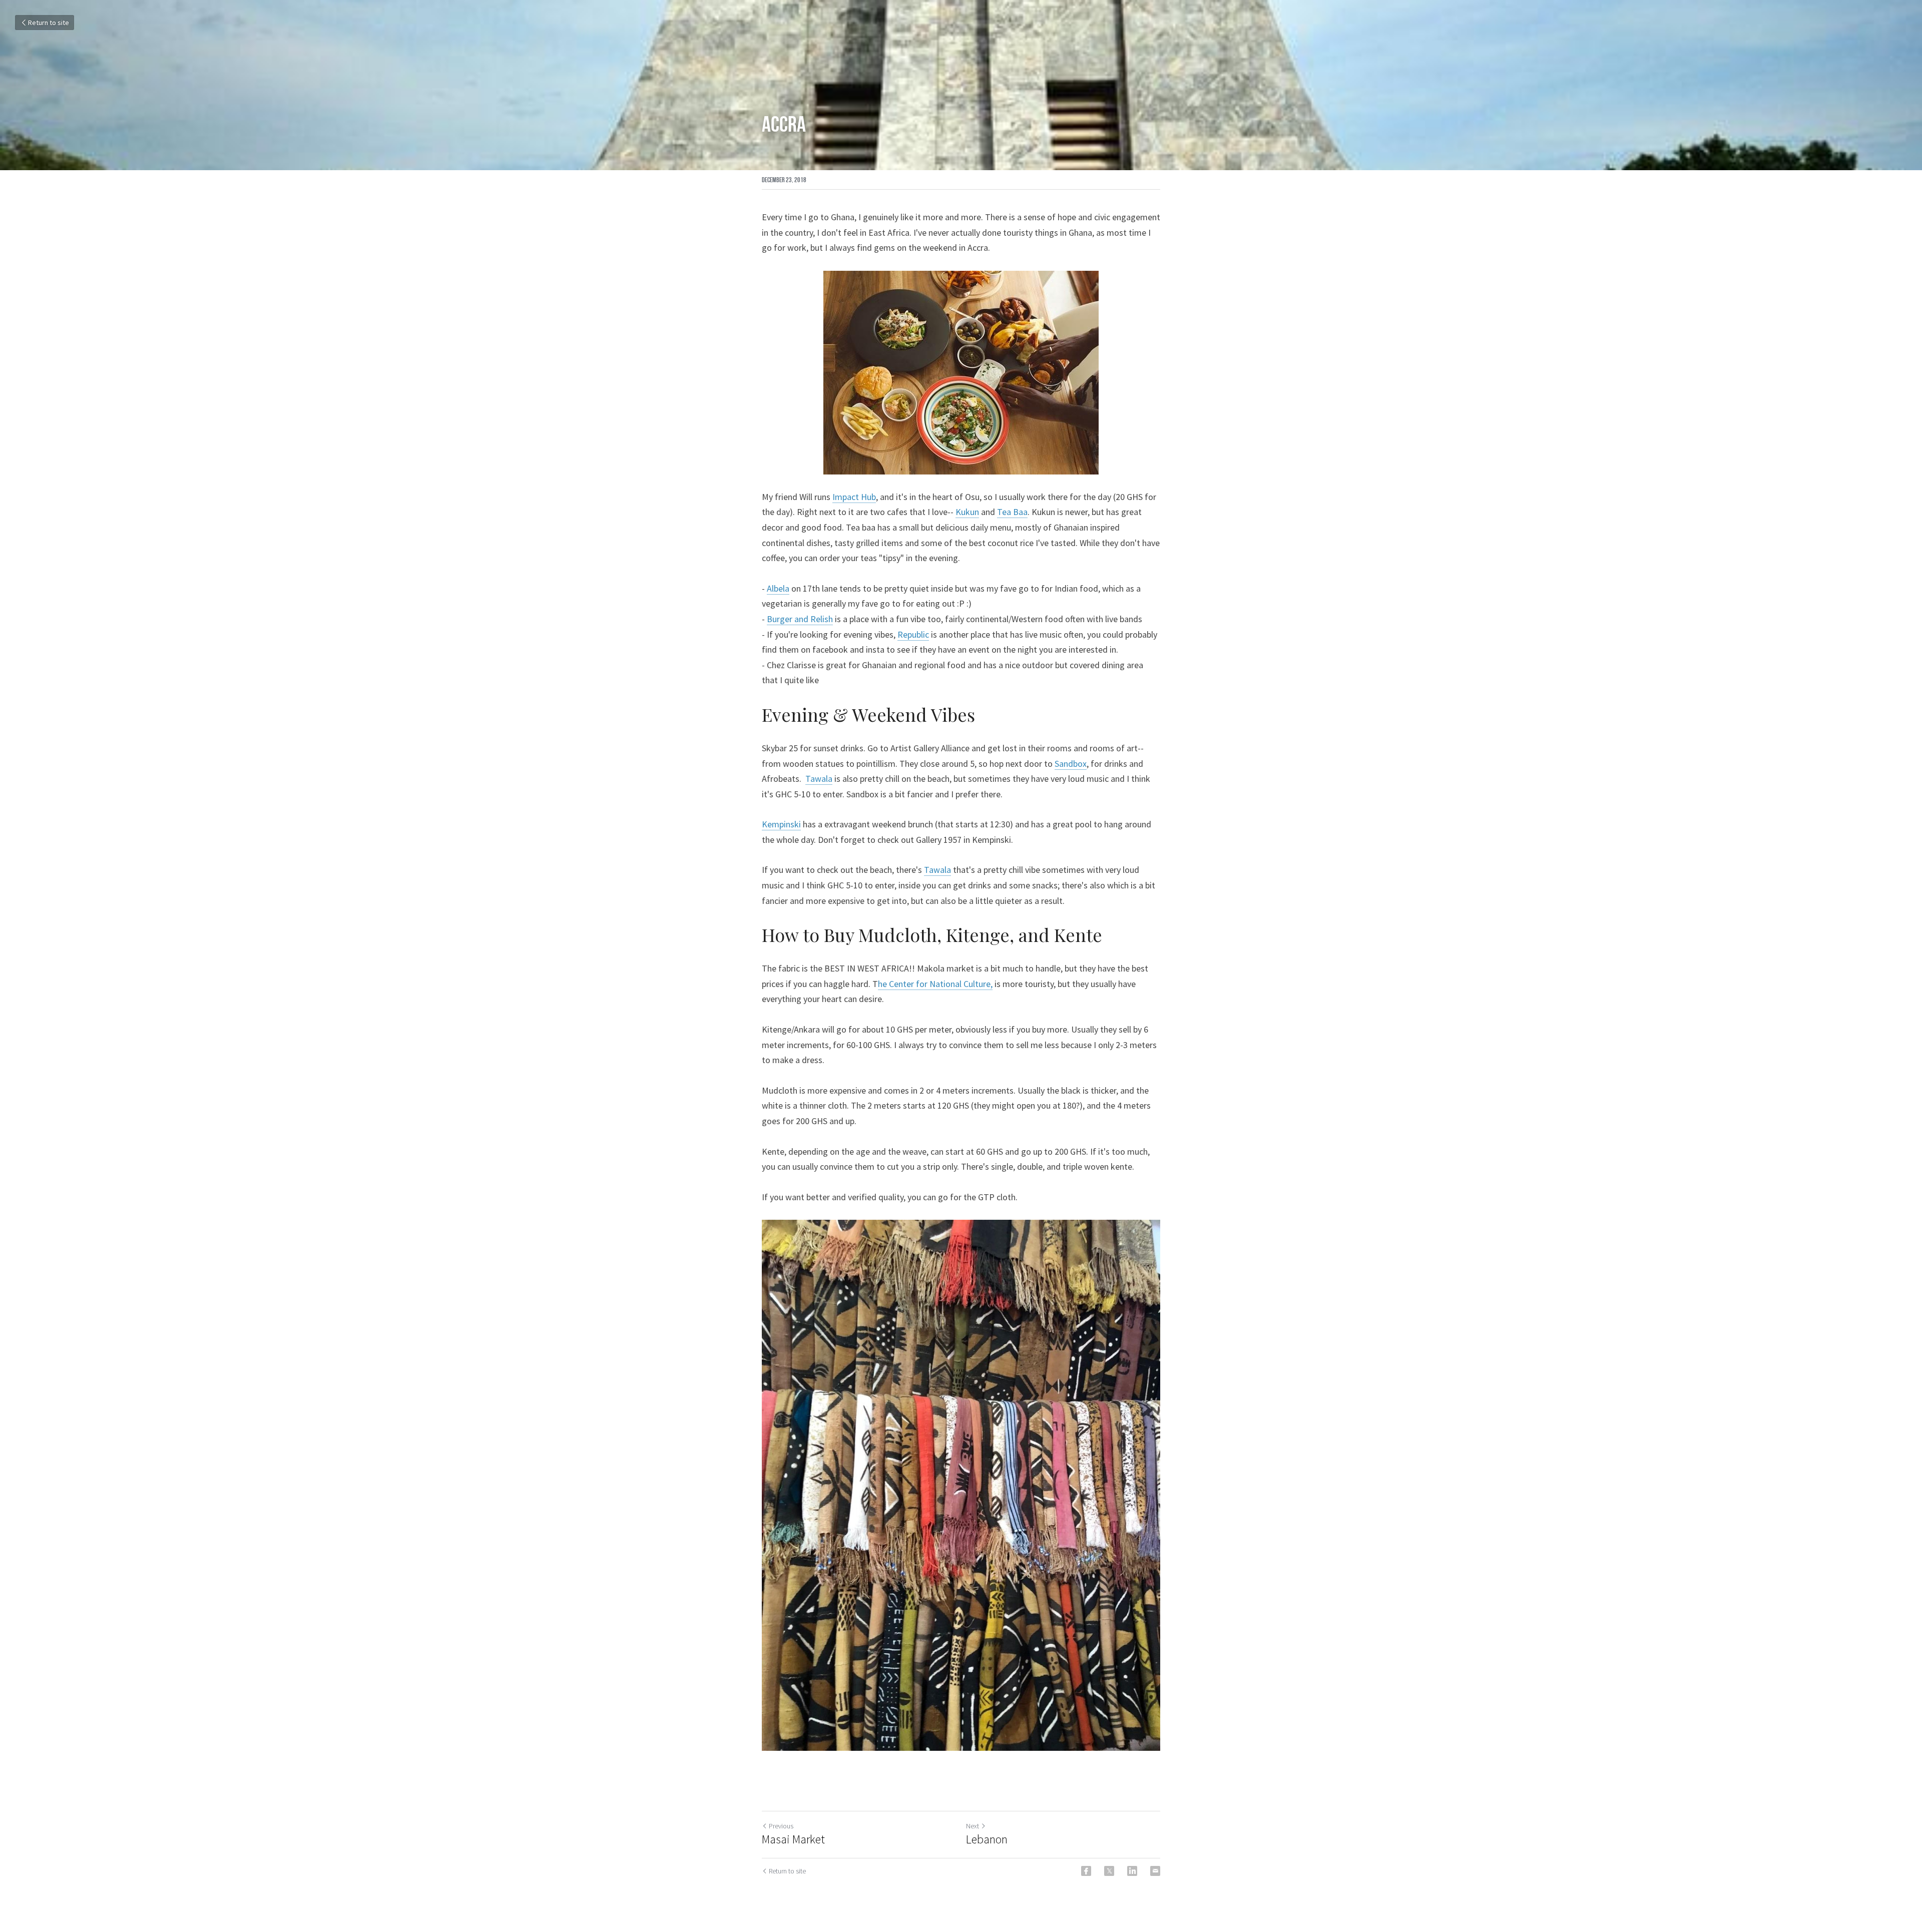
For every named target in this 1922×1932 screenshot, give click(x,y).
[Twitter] (1109, 1871)
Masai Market (793, 1839)
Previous (781, 1826)
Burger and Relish (800, 619)
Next (973, 1826)
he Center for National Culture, (935, 984)
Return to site (49, 23)
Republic (913, 634)
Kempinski (781, 824)
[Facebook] (1086, 1871)
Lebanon (987, 1839)
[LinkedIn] (1132, 1871)
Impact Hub (854, 497)
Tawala (819, 779)
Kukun (967, 512)
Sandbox (1071, 764)
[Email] (1155, 1871)
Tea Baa (1012, 512)
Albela (778, 588)
